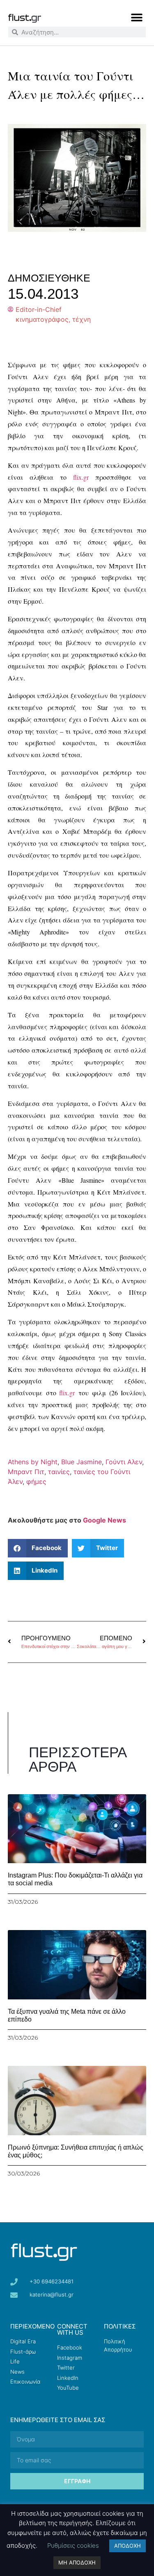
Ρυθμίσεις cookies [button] (73, 2545)
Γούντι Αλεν (124, 1462)
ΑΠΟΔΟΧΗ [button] (128, 2546)
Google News (105, 1520)
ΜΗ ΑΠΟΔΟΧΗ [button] (77, 2562)
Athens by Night (33, 1462)
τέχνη (82, 319)
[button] (137, 17)
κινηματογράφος (42, 319)
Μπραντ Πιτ (26, 1472)
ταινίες (59, 1472)
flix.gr (81, 477)
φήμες (36, 1481)
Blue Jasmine (82, 1462)
